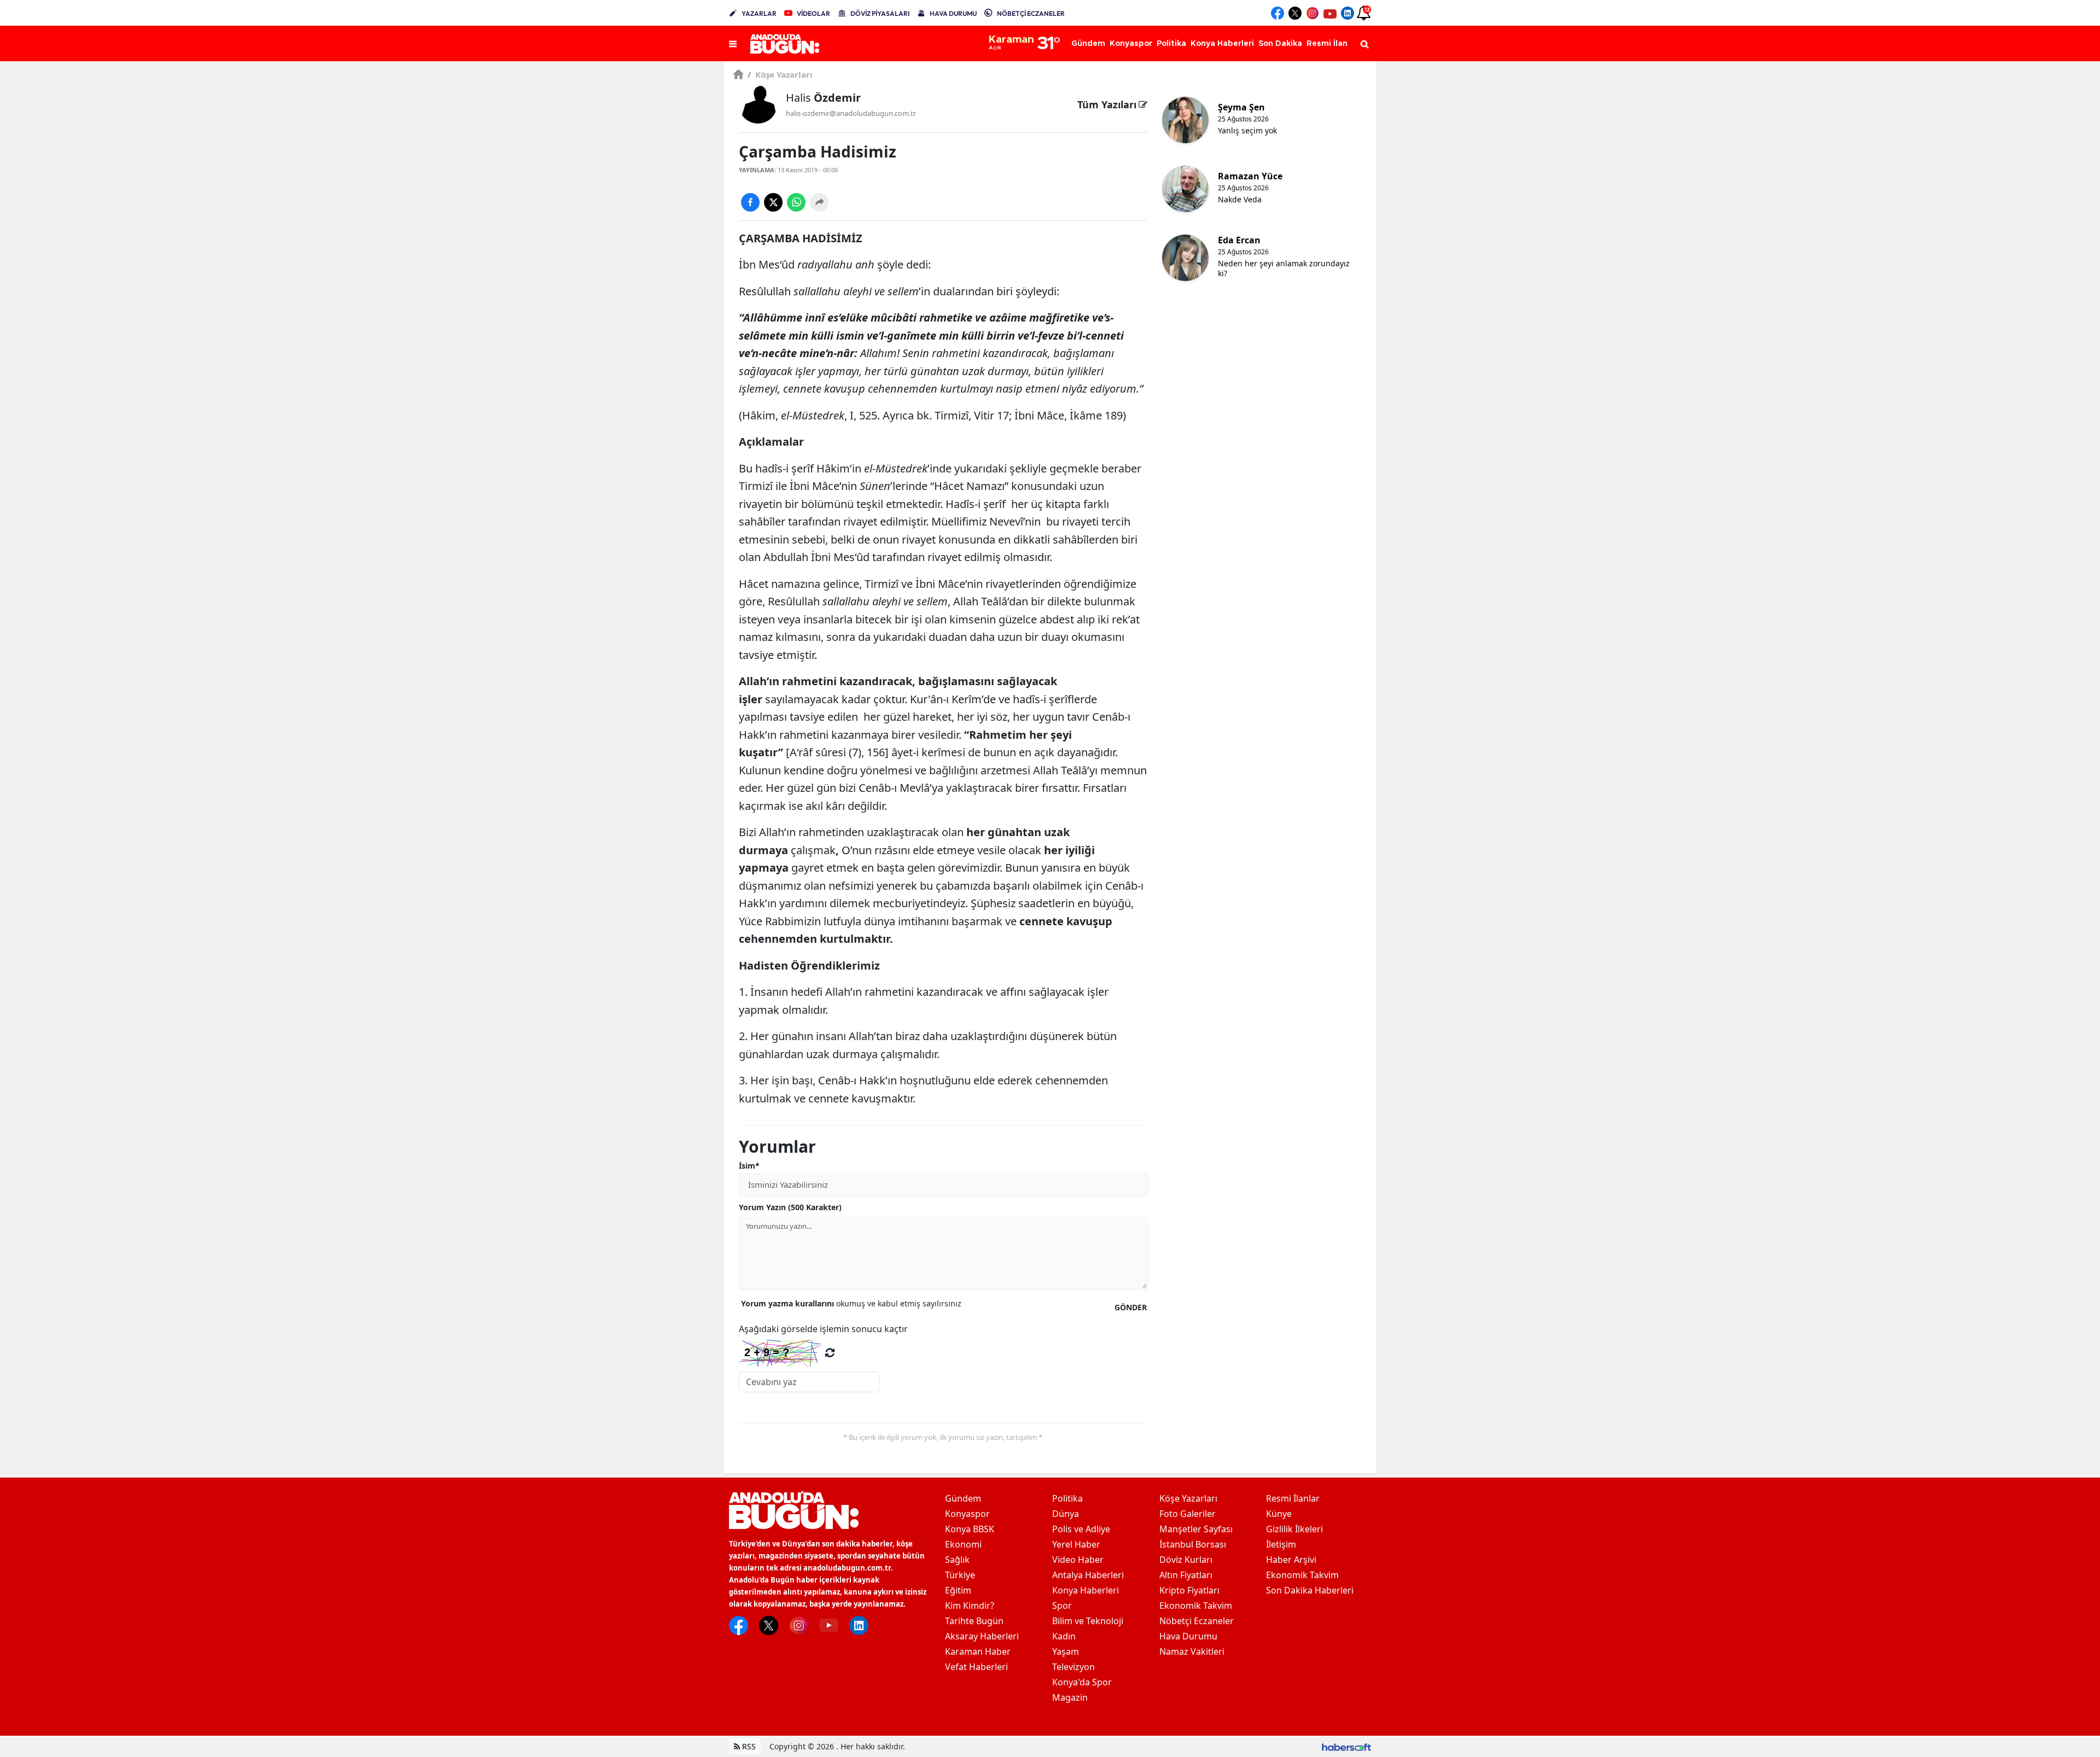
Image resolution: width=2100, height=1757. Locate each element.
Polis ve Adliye (1081, 1529)
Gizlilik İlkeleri (1294, 1529)
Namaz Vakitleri (1192, 1651)
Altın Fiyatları (1186, 1575)
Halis (823, 98)
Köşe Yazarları (780, 74)
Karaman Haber (978, 1651)
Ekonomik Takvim (1196, 1606)
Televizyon (1074, 1667)
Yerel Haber (1076, 1544)
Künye (1279, 1514)
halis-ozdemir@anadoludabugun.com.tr (851, 113)
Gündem (963, 1498)
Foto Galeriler (1188, 1514)
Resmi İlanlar (1293, 1498)
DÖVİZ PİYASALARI (880, 13)
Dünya (1066, 1514)
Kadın (1064, 1636)
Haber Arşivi (1291, 1560)
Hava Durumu (1188, 1636)
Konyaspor (967, 1514)
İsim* (749, 1166)
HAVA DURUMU (953, 13)
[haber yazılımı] (1346, 1746)
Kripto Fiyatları (1189, 1590)
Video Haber (1078, 1560)
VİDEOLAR (813, 13)
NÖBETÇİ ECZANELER (1031, 13)
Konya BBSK (970, 1529)
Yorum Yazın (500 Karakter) (790, 1207)
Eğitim (958, 1590)
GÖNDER (1131, 1307)
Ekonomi (963, 1544)
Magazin (1070, 1697)
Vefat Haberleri (976, 1667)
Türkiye (960, 1575)
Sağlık (957, 1560)
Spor (1062, 1606)
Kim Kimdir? (970, 1606)
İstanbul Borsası (1193, 1544)
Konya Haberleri (1086, 1590)
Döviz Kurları (1186, 1560)
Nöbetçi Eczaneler (1197, 1621)
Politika (1067, 1498)
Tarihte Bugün (974, 1621)
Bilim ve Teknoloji (1088, 1621)
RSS (748, 1746)
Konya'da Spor (1082, 1682)
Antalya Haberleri (1088, 1575)
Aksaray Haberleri (982, 1636)
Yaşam (1066, 1651)
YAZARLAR (759, 13)
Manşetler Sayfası (1196, 1529)
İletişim (1281, 1544)
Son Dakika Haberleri (1310, 1590)
